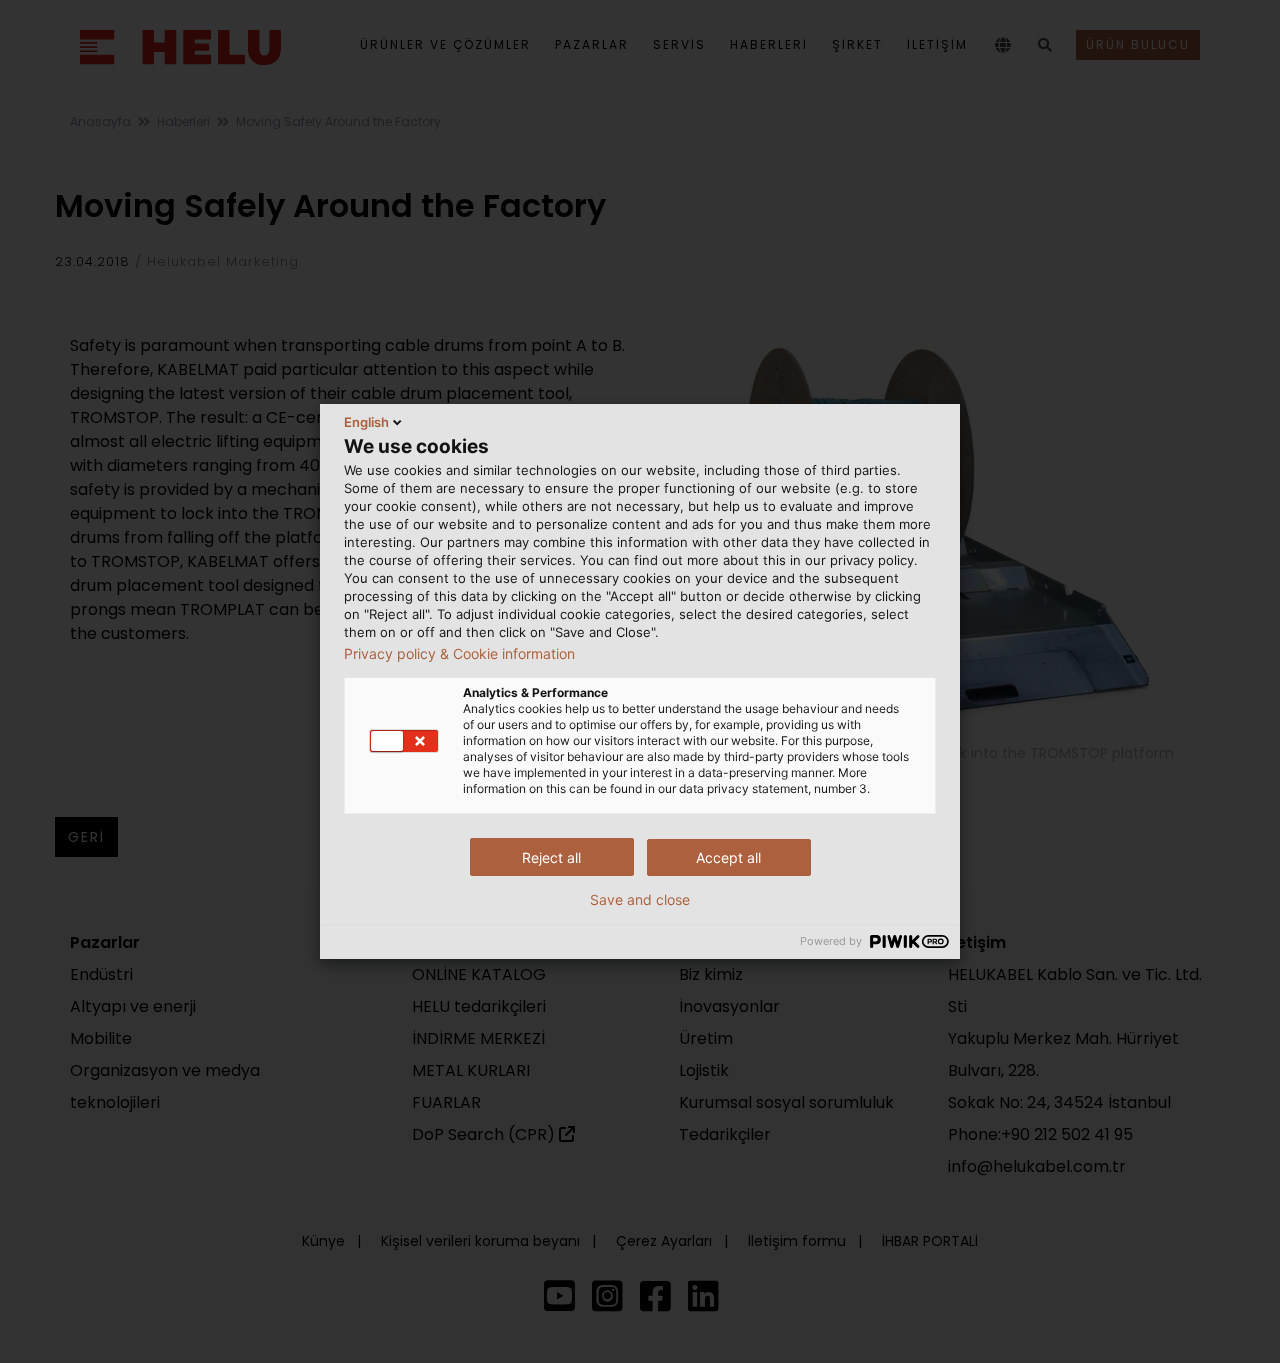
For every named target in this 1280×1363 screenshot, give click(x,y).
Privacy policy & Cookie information (459, 654)
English (366, 422)
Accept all (728, 857)
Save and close (640, 900)
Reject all (551, 857)
